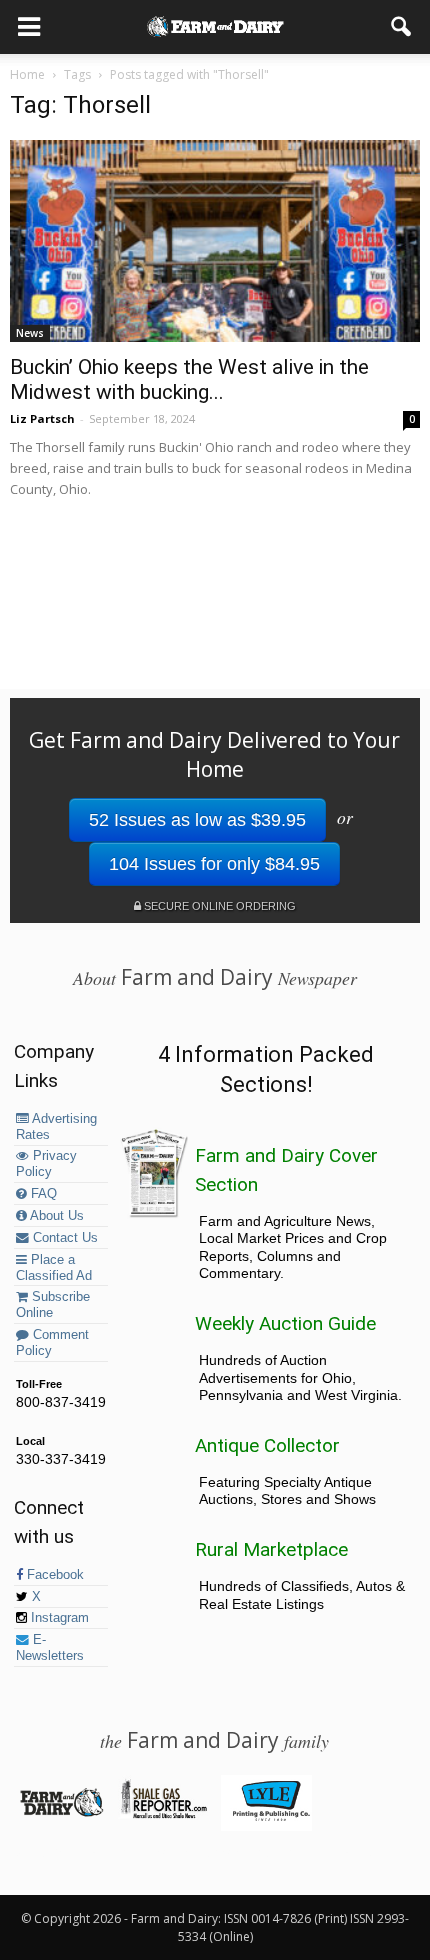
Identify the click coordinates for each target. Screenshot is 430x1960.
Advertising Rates (56, 1127)
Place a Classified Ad (54, 1268)
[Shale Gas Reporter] (163, 1815)
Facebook (53, 1575)
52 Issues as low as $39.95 (197, 820)
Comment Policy (52, 1343)
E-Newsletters (50, 1648)
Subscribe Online (53, 1305)
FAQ (42, 1194)
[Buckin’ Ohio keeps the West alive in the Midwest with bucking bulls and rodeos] (215, 241)
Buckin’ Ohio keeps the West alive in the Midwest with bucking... (189, 379)
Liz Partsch (42, 418)
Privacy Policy (46, 1164)
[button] (402, 27)
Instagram (58, 1618)
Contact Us (63, 1238)
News (30, 333)
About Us (55, 1216)
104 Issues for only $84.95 (214, 864)
